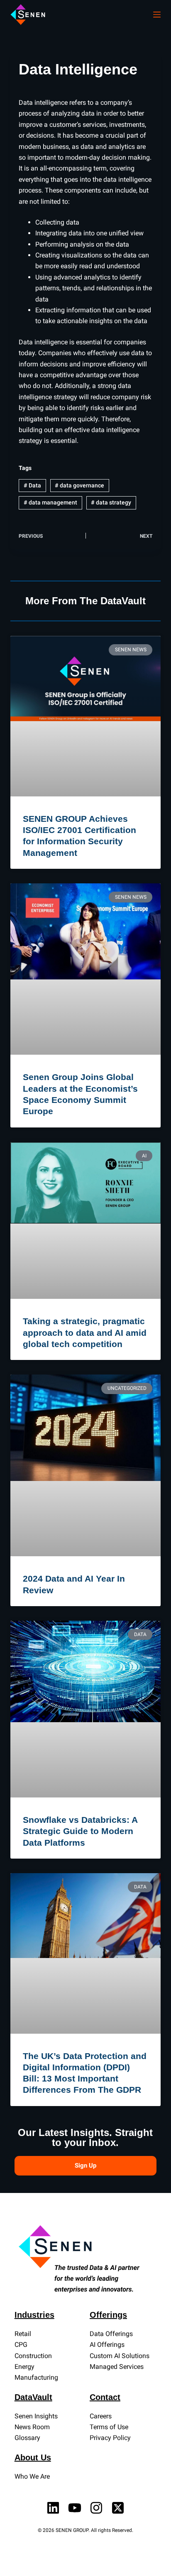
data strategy (111, 502)
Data (32, 485)
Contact (105, 2397)
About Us (33, 2457)
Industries (34, 2315)
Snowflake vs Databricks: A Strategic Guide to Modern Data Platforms (80, 1831)
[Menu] (157, 15)
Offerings (108, 2315)
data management (50, 502)
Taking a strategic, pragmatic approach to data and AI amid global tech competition (85, 1332)
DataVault (33, 2397)
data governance (79, 485)
